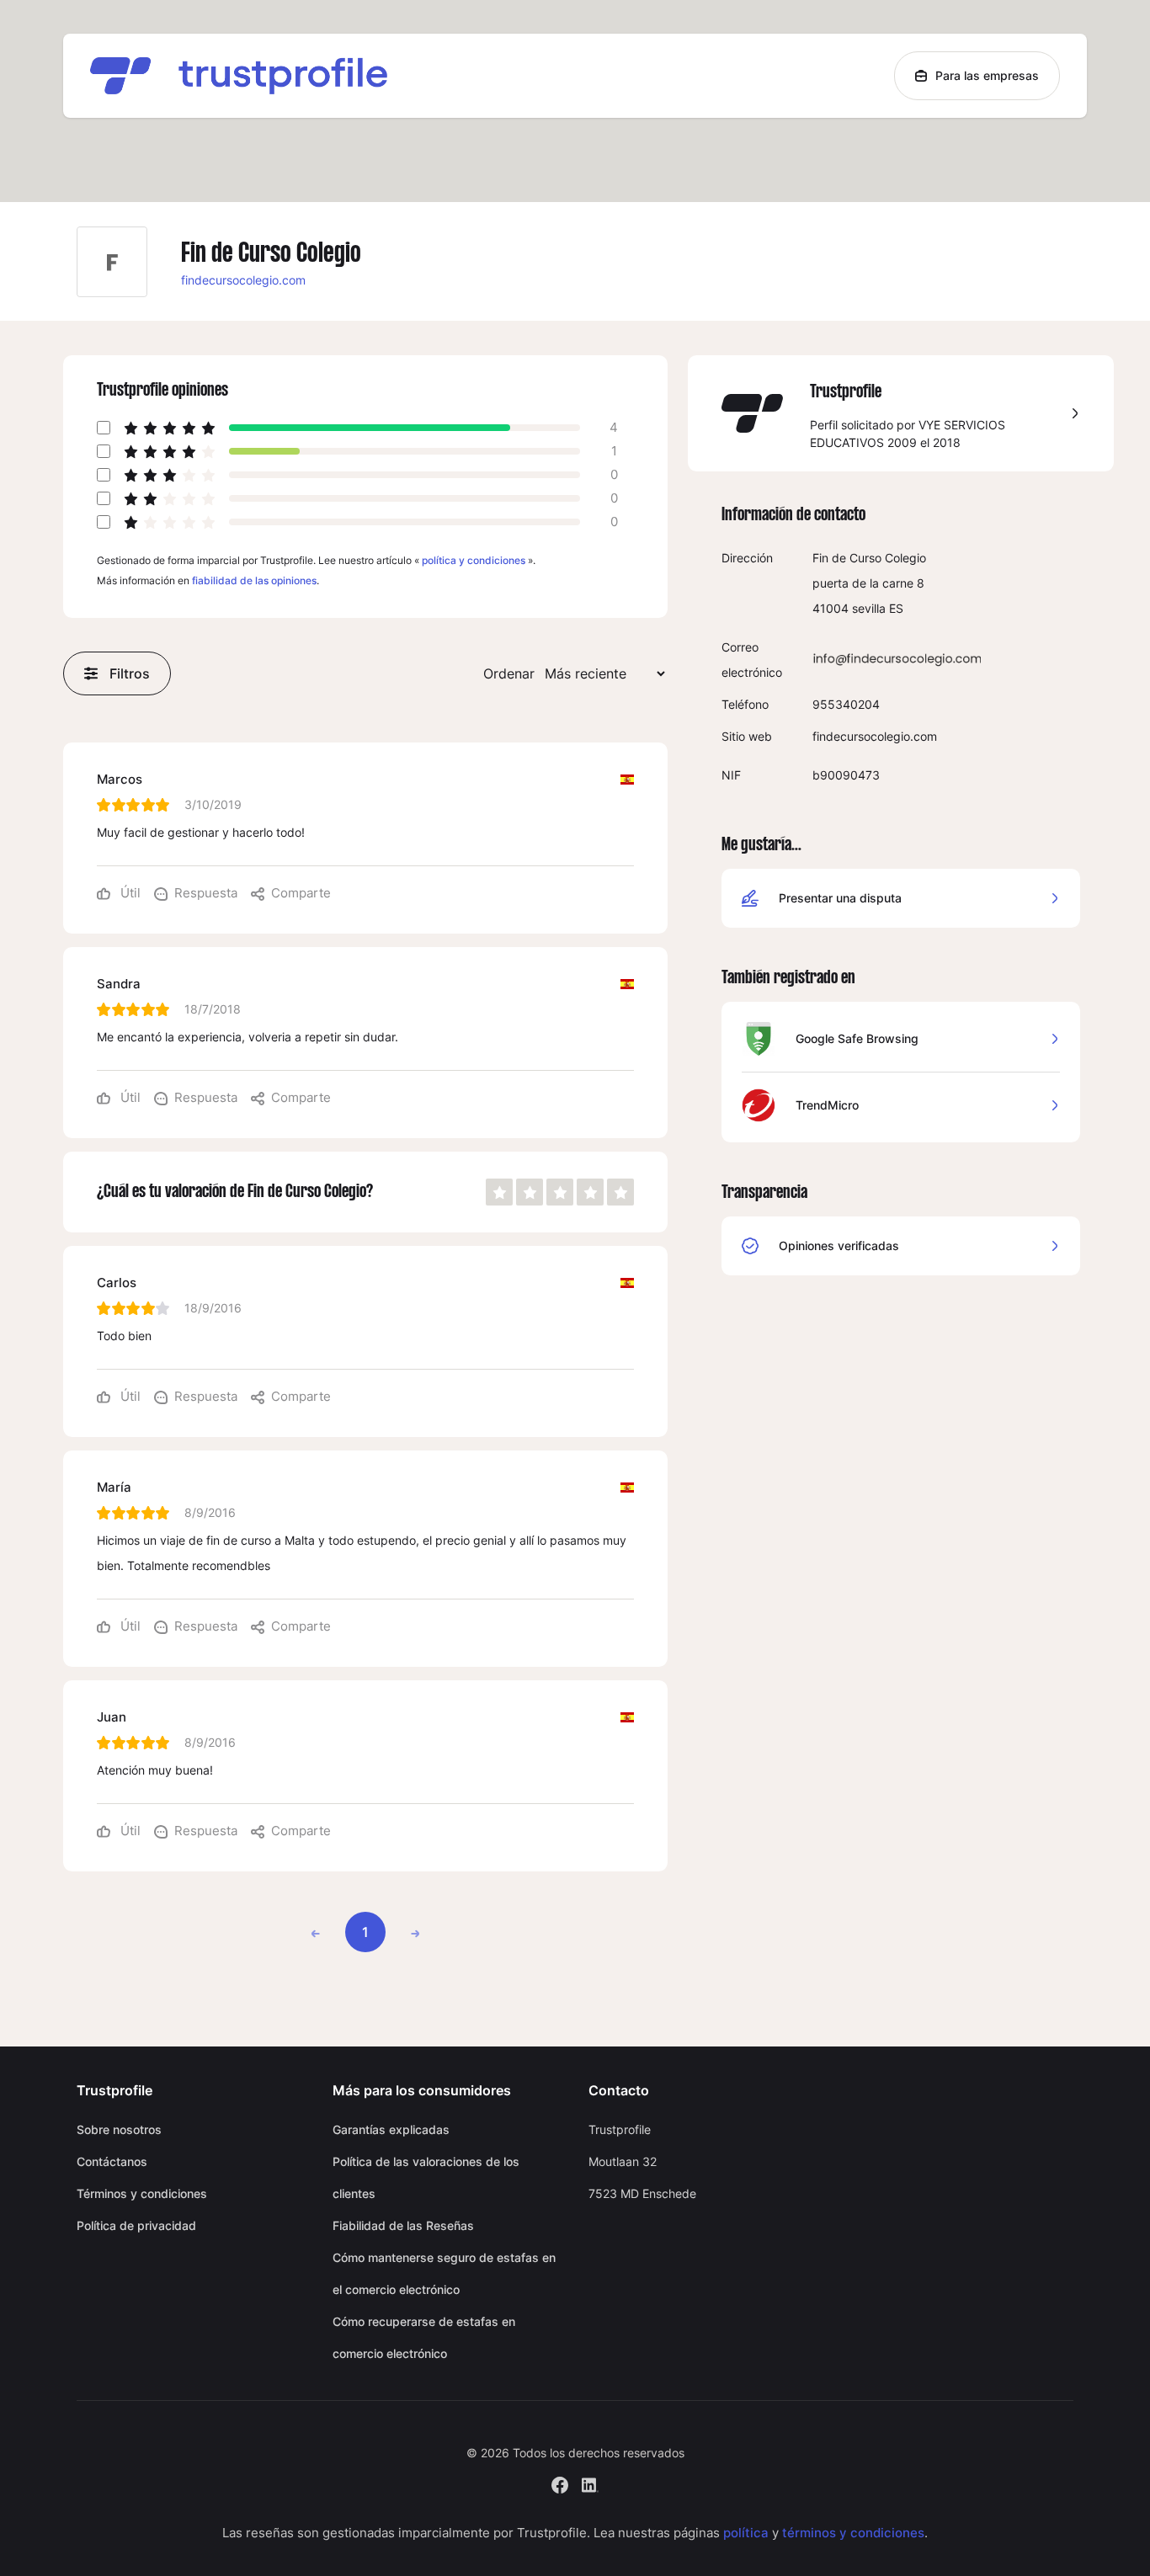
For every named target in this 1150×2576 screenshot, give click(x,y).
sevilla (869, 608)
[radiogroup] (560, 1192)
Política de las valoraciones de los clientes (426, 2177)
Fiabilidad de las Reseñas (403, 2225)
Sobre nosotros (119, 2129)
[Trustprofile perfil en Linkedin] (590, 2483)
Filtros (130, 673)
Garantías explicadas (391, 2129)
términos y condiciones (853, 2533)
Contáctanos (112, 2161)
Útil (129, 893)
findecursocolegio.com (243, 280)
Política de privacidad (136, 2225)
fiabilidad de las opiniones (254, 580)
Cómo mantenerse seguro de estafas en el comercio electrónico (444, 2273)
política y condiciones (474, 560)
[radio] (499, 1192)
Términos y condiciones (142, 2193)
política (746, 2533)
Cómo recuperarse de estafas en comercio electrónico (424, 2337)
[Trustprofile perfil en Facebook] (560, 2483)
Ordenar (509, 673)
